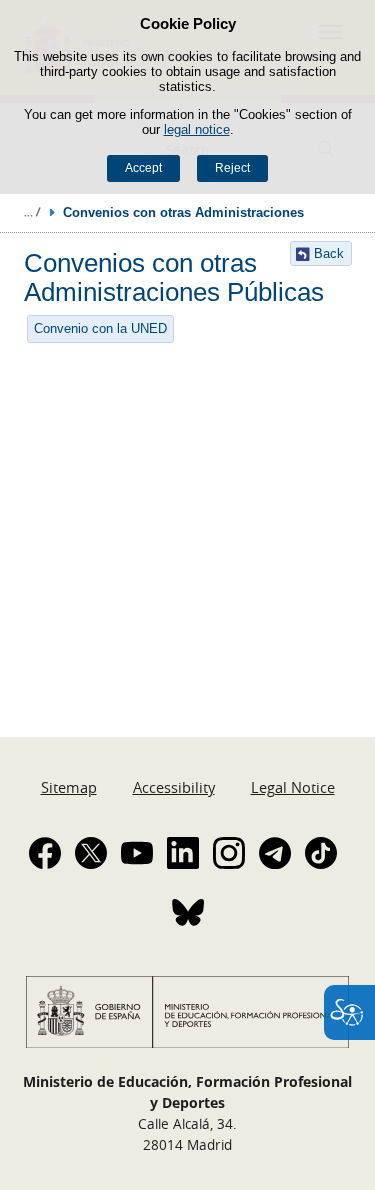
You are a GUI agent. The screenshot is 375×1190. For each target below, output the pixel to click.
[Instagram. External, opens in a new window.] (229, 853)
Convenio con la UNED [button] (100, 328)
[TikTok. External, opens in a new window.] (321, 853)
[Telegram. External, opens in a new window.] (275, 853)
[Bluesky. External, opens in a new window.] (188, 912)
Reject (232, 168)
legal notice (197, 129)
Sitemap (69, 787)
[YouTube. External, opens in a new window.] (137, 853)
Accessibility (174, 787)
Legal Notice (293, 787)
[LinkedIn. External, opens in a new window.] (183, 853)
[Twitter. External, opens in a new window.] (91, 853)
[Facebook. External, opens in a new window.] (45, 853)
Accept (143, 168)
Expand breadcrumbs (32, 212)
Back (329, 253)
